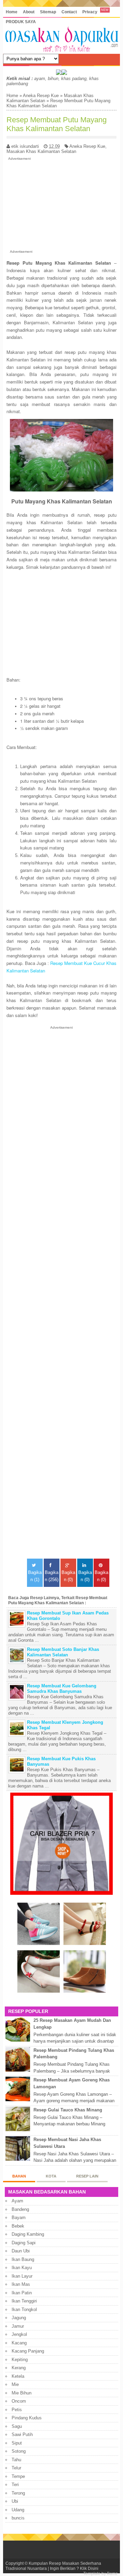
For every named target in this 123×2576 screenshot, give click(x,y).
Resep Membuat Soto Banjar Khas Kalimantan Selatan (63, 1652)
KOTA (51, 2176)
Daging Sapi (24, 2243)
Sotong (19, 2451)
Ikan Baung (23, 2259)
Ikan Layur (22, 2276)
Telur (16, 2468)
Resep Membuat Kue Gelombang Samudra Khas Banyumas (62, 1689)
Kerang (19, 2368)
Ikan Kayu (22, 2268)
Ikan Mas (21, 2284)
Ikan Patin (22, 2293)
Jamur (18, 2326)
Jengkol (19, 2334)
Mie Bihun (22, 2393)
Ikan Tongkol (24, 2309)
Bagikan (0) (68, 1576)
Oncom (19, 2401)
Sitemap (48, 12)
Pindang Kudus (27, 2418)
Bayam (19, 2218)
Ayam (17, 2201)
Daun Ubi (21, 2251)
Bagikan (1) (35, 1576)
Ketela (18, 2376)
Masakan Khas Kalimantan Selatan (41, 151)
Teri (15, 2485)
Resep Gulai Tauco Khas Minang (68, 2110)
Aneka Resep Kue (41, 96)
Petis (17, 2410)
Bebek (18, 2226)
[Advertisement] (61, 204)
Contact (69, 12)
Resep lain (87, 2176)
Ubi (15, 2501)
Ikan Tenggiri (24, 2301)
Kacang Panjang (28, 2351)
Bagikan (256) (52, 1576)
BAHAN (19, 2176)
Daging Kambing (28, 2234)
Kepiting (20, 2360)
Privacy (90, 12)
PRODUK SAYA (21, 22)
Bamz (112, 2573)
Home (12, 12)
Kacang (19, 2343)
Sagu (17, 2426)
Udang (18, 2510)
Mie (15, 2384)
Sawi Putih (22, 2434)
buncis (18, 2518)
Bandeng (20, 2209)
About (29, 12)
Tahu (16, 2460)
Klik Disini (89, 2568)
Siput (17, 2443)
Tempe (18, 2476)
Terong (18, 2493)
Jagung (19, 2318)
